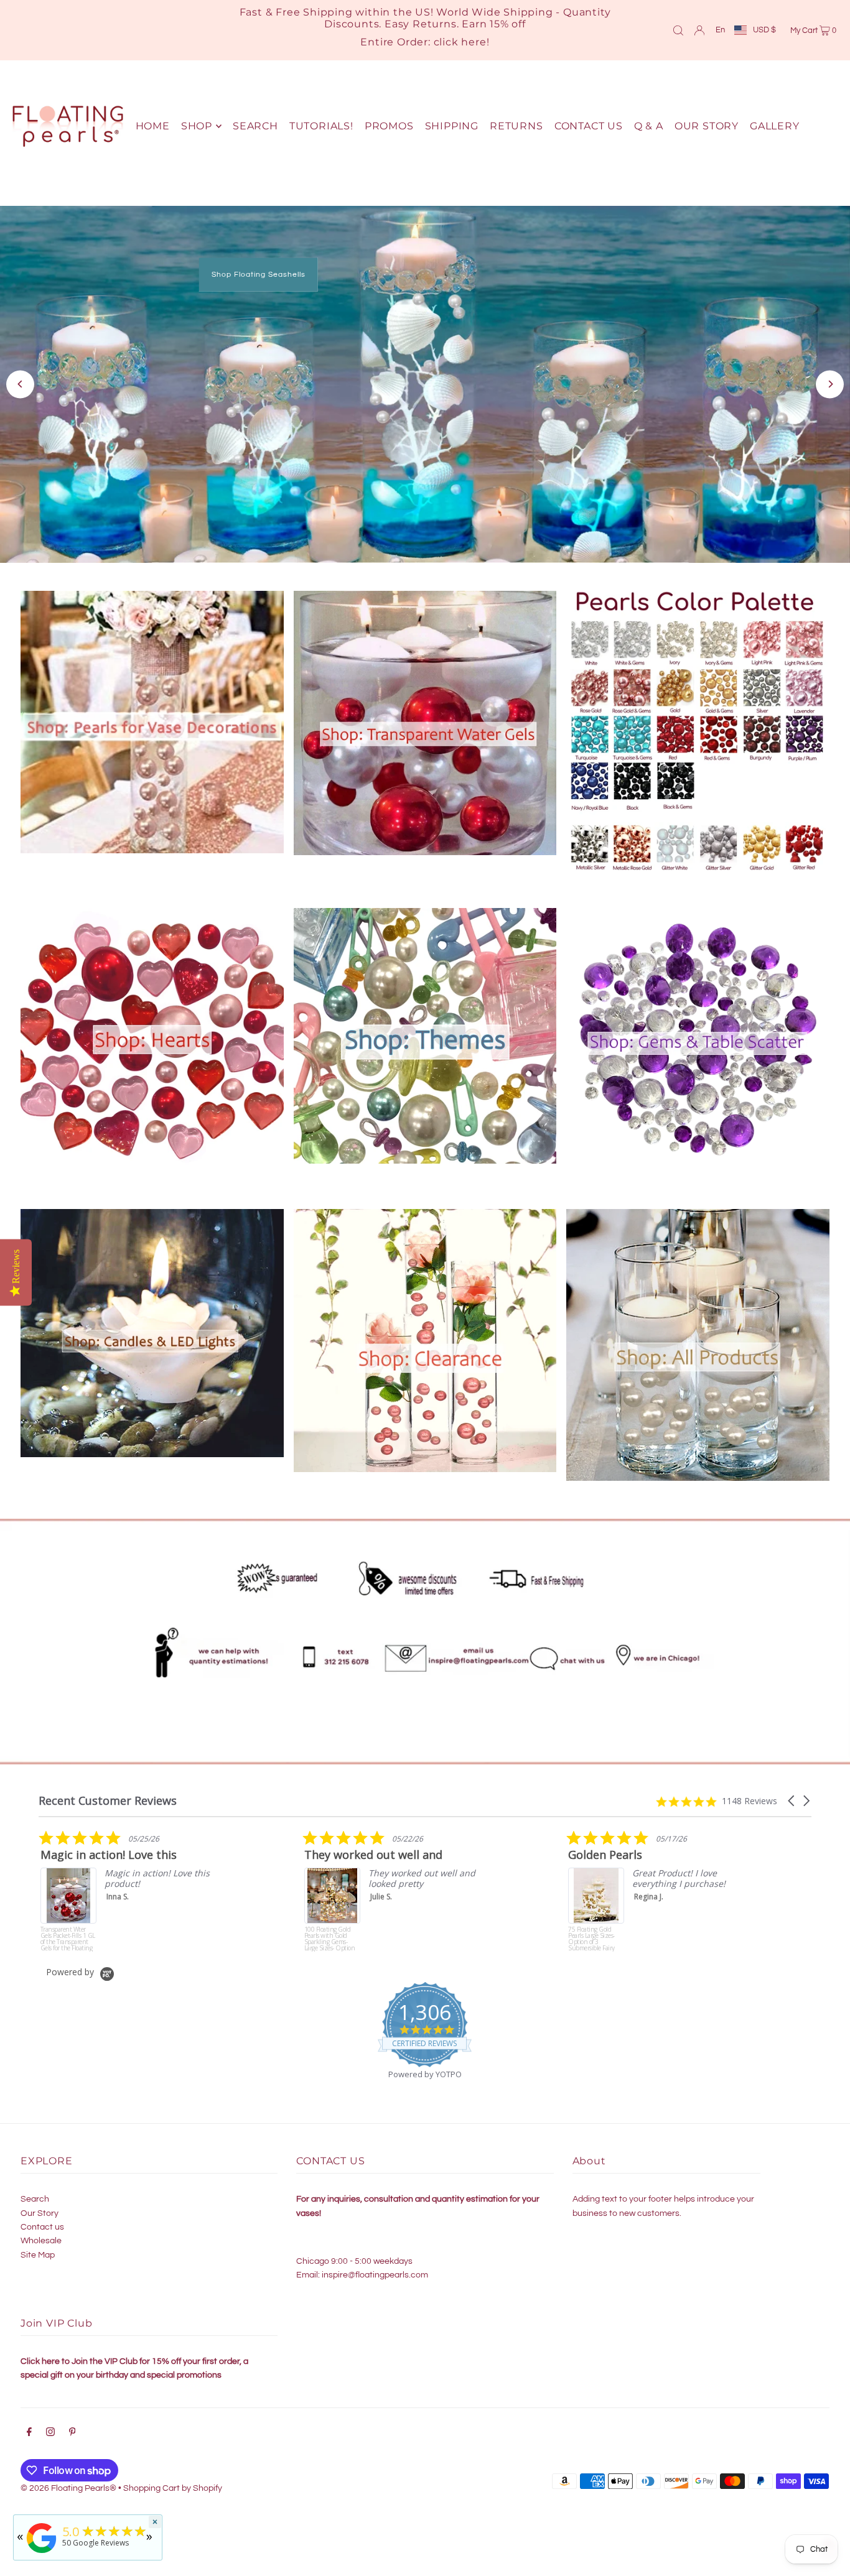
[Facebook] (29, 2434)
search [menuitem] (255, 126)
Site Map (38, 2255)
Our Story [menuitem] (707, 126)
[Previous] (20, 384)
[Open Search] (678, 30)
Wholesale (41, 2241)
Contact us (42, 2227)
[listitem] (132, 1891)
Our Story (40, 2213)
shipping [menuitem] (452, 126)
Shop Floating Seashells (259, 275)
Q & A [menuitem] (649, 126)
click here (460, 42)
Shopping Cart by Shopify (173, 2488)
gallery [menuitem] (775, 126)
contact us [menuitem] (589, 126)
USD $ (764, 30)
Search (35, 2199)
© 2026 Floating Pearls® (68, 2488)
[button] (792, 1801)
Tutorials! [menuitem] (321, 126)
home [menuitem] (153, 126)
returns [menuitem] (516, 126)
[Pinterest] (72, 2434)
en (720, 30)
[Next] (830, 384)
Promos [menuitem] (389, 126)
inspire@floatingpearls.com (375, 2275)
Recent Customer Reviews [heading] (108, 1801)
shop (197, 126)
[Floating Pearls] (42, 2553)
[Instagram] (50, 2434)
